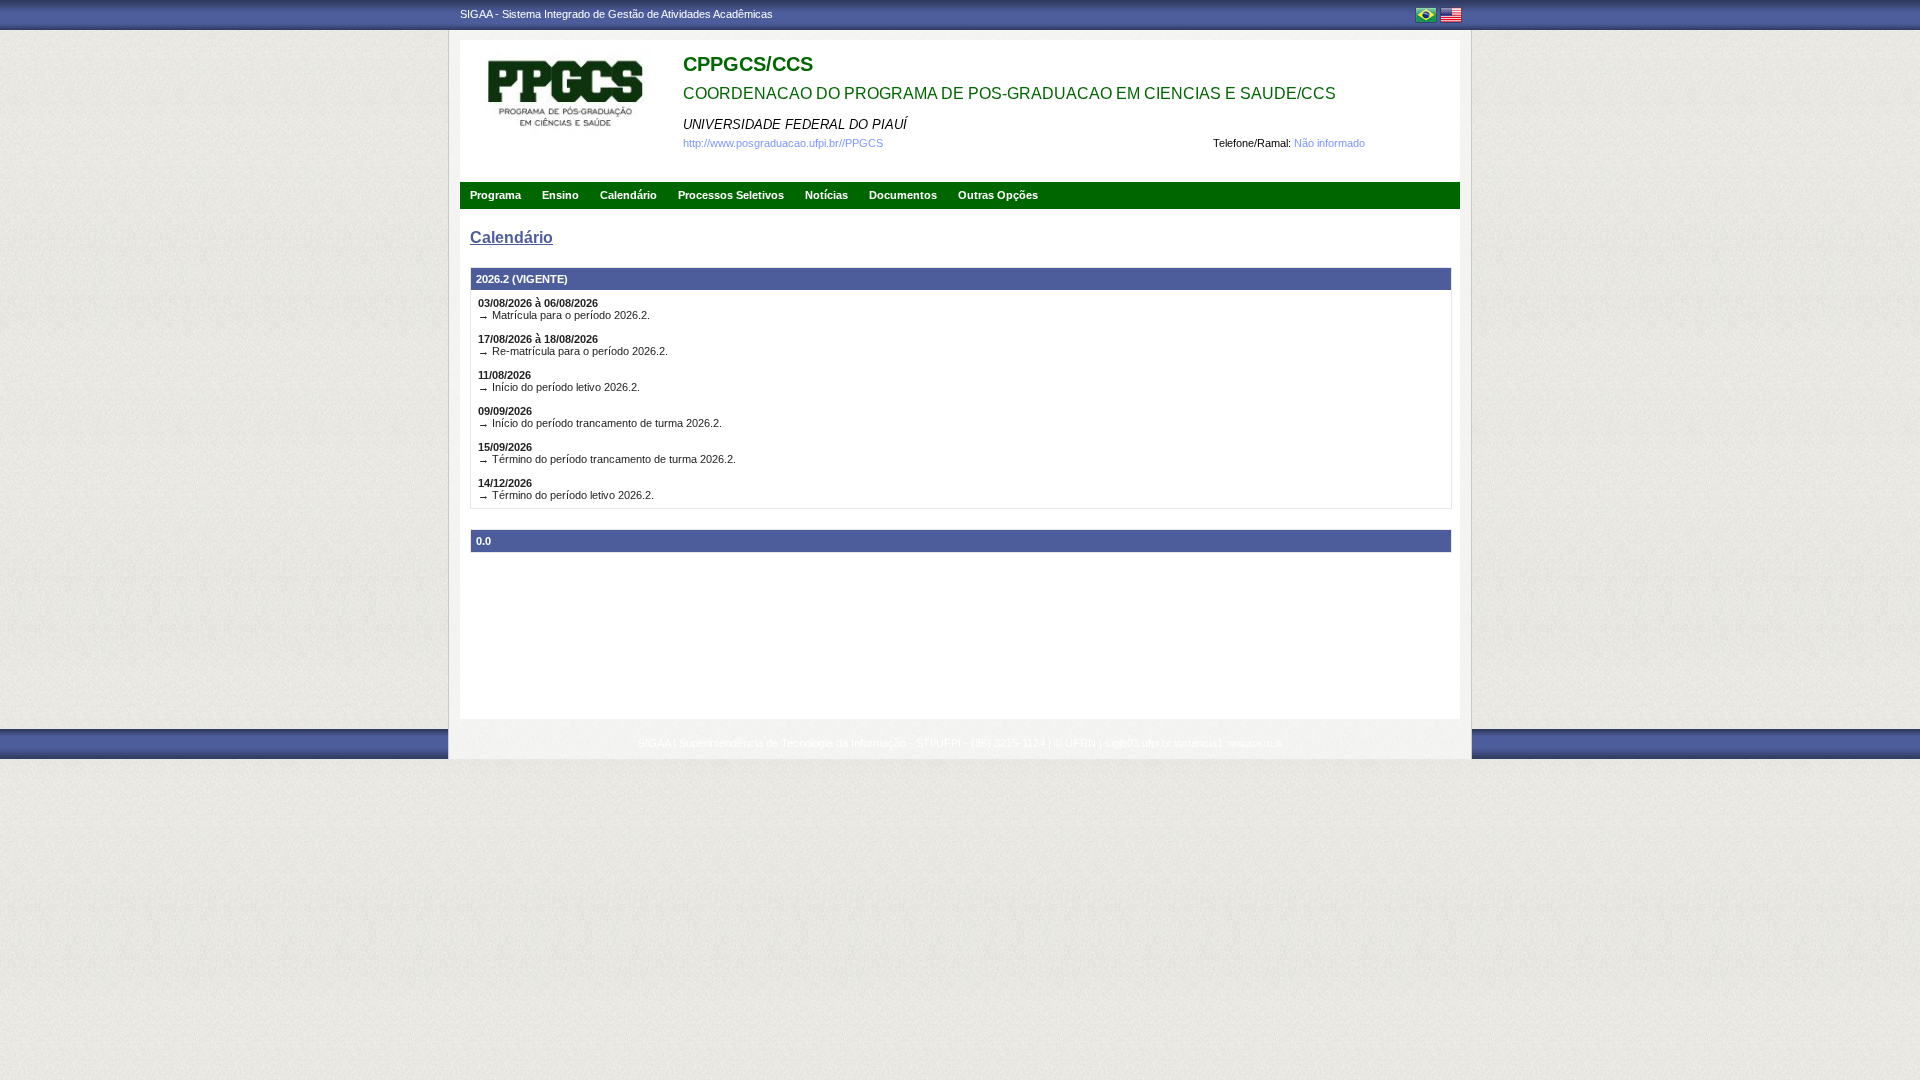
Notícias (826, 195)
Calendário (628, 195)
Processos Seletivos (731, 195)
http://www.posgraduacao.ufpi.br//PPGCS (783, 143)
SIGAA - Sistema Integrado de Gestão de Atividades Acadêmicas (616, 14)
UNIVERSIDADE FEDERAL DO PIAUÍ (795, 124)
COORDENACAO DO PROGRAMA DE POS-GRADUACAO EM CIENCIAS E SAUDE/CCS (1009, 93)
